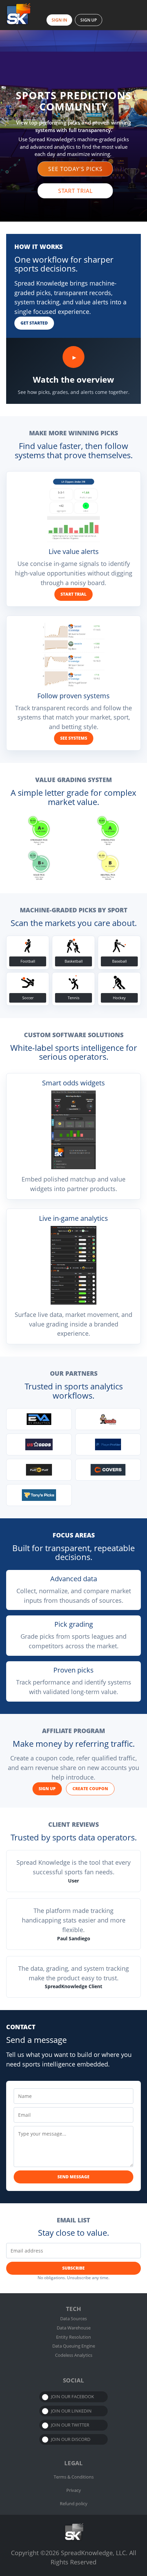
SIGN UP (89, 20)
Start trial (73, 594)
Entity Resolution (73, 2337)
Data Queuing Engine (74, 2346)
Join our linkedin (71, 2411)
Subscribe (73, 2268)
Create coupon (90, 1789)
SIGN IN (59, 20)
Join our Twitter (70, 2425)
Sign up (47, 1789)
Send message (73, 2177)
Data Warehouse (74, 2328)
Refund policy (74, 2504)
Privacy (74, 2490)
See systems (74, 738)
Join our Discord (71, 2439)
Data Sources (73, 2319)
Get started (34, 323)
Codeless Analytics (74, 2355)
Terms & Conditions (74, 2477)
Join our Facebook (72, 2396)
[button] (75, 169)
